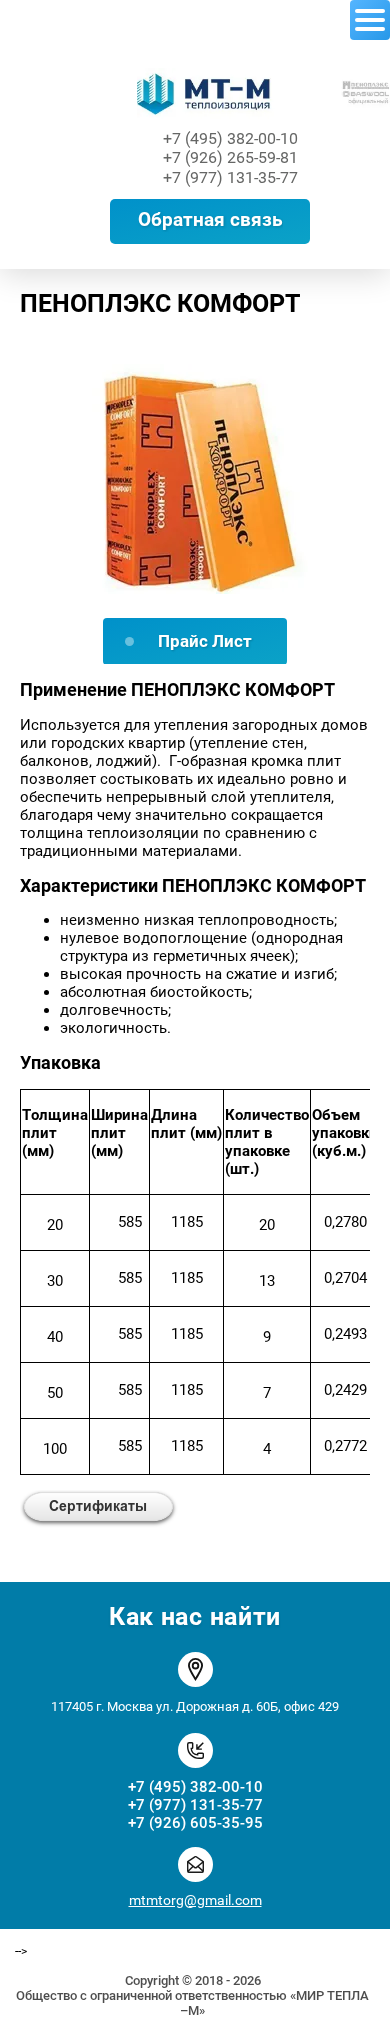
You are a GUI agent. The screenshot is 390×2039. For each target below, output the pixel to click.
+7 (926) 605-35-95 (195, 1823)
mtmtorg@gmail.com (195, 1900)
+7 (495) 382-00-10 (230, 138)
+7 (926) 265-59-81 (230, 157)
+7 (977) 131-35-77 (230, 177)
